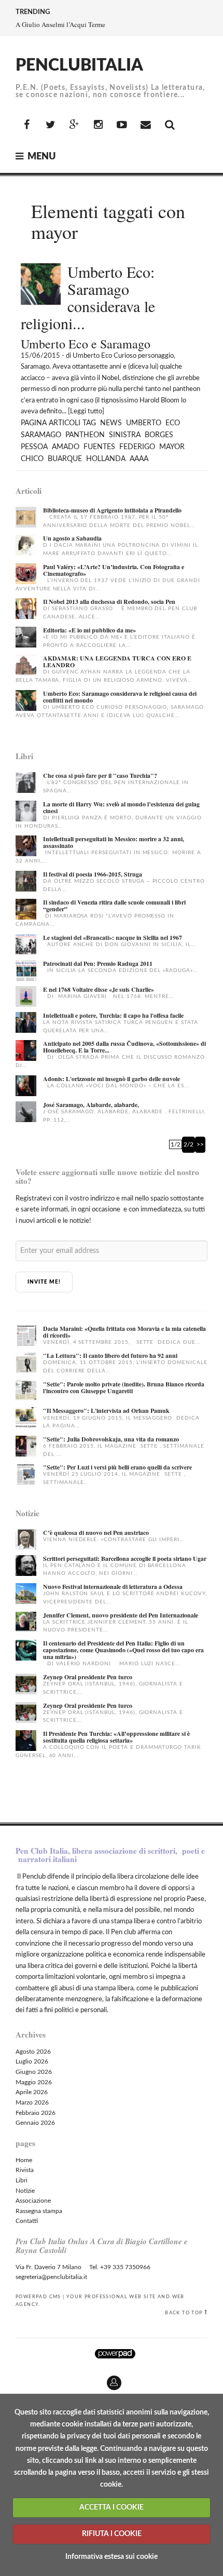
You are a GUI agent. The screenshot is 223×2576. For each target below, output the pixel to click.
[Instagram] (98, 125)
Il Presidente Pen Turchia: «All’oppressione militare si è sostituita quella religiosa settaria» (116, 1737)
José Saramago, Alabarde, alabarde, (91, 1105)
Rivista (25, 2170)
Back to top (184, 2313)
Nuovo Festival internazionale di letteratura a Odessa (113, 1587)
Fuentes (99, 447)
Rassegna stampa (39, 2211)
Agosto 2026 (33, 2052)
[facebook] (26, 125)
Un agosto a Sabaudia (72, 538)
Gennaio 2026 (35, 2123)
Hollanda (106, 459)
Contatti (27, 2221)
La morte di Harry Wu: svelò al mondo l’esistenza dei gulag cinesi (121, 807)
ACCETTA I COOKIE (112, 2507)
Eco (173, 423)
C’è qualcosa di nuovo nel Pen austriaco (96, 1533)
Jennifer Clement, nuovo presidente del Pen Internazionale (121, 1615)
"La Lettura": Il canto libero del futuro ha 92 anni (110, 1356)
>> (200, 1144)
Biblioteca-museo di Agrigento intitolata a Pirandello (112, 510)
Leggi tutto (86, 412)
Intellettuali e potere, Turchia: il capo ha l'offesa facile (113, 1015)
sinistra (125, 435)
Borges (159, 435)
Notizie (25, 2191)
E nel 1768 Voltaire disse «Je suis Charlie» (99, 989)
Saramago (41, 435)
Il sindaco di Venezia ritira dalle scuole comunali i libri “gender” (114, 906)
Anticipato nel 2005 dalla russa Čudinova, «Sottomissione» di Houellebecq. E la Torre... (124, 1047)
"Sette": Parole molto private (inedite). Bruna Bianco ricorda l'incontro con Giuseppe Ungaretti (124, 1387)
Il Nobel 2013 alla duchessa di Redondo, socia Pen (109, 602)
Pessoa (34, 447)
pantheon (85, 435)
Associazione (33, 2201)
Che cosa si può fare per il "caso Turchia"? (100, 776)
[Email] (146, 125)
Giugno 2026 (34, 2072)
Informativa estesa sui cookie (112, 2557)
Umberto (144, 423)
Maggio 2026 (34, 2082)
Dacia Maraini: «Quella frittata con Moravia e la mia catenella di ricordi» (124, 1332)
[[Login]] (8, 2379)
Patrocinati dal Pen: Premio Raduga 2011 (98, 963)
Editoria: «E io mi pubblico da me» (89, 630)
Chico (32, 459)
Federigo (137, 447)
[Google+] (74, 125)
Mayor (172, 447)
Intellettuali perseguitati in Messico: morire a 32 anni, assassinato (114, 842)
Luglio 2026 (32, 2061)
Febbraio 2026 (36, 2113)
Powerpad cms (38, 2297)
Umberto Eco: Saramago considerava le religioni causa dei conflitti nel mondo (120, 697)
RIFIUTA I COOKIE (112, 2534)
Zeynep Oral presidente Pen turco (88, 1677)
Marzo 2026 (32, 2102)
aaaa (139, 459)
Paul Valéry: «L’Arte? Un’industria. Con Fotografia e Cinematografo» (114, 570)
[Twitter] (50, 125)
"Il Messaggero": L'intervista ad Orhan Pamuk (106, 1411)
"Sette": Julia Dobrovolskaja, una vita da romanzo (111, 1439)
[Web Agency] (115, 2354)
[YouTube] (122, 125)
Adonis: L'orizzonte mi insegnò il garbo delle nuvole (112, 1079)
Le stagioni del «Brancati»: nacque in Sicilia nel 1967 (113, 938)
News (111, 423)
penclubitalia (79, 65)
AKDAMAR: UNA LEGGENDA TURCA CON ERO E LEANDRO (117, 662)
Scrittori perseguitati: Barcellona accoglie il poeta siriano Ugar (125, 1559)
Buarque (65, 459)
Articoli (65, 423)
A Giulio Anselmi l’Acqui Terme (60, 24)
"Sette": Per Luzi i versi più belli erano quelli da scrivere (117, 1467)
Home (24, 2160)
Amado (66, 447)
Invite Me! (44, 1282)
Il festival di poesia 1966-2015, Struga (93, 874)
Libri (22, 2180)
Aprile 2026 (32, 2092)
